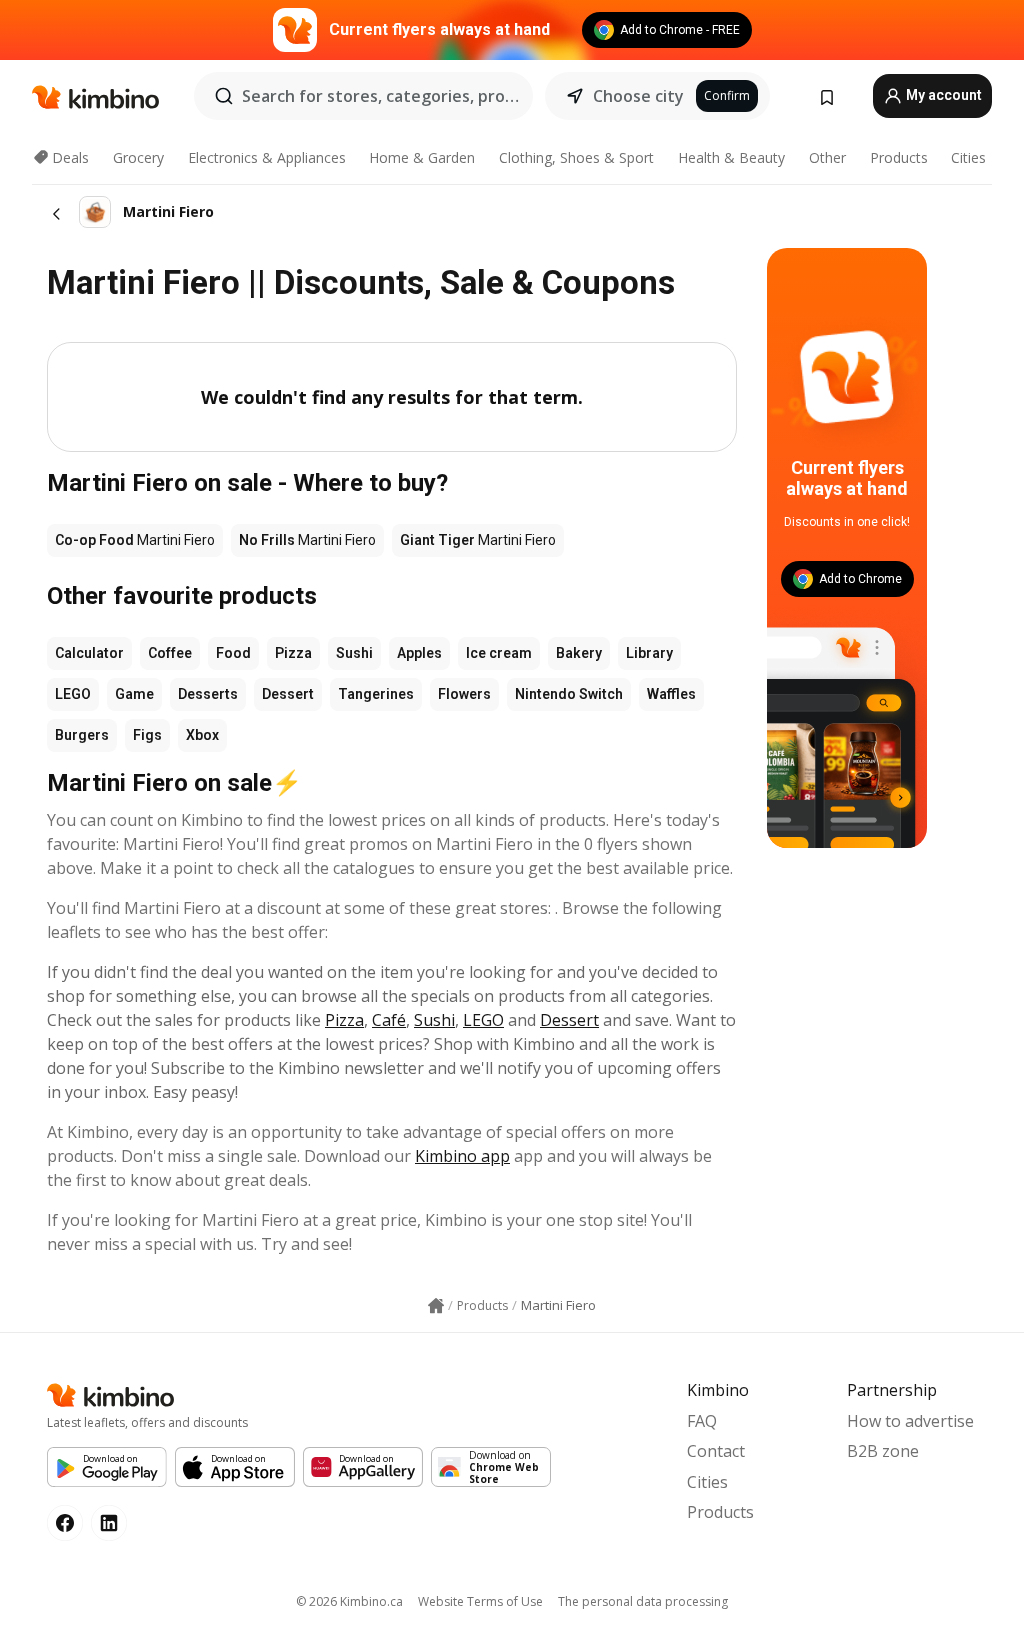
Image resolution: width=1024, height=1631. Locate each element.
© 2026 (349, 1601)
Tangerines (376, 694)
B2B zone (883, 1451)
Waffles (671, 694)
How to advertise (910, 1421)
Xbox (202, 735)
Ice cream (499, 653)
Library (649, 653)
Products (899, 157)
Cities (968, 157)
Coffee (170, 653)
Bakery (579, 653)
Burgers (82, 735)
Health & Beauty (731, 157)
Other (827, 157)
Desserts (208, 694)
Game (134, 694)
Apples (419, 653)
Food (233, 653)
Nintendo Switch (569, 694)
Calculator (89, 653)
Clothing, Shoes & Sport (576, 157)
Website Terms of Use (480, 1601)
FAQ (702, 1421)
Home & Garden (422, 157)
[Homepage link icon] (436, 1306)
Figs (147, 735)
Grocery (138, 157)
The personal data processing (643, 1601)
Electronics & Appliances (267, 157)
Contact (716, 1451)
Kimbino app (462, 1156)
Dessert (288, 694)
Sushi (354, 653)
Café (389, 1020)
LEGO (73, 694)
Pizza (293, 653)
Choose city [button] (638, 96)
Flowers (464, 694)
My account (942, 95)
